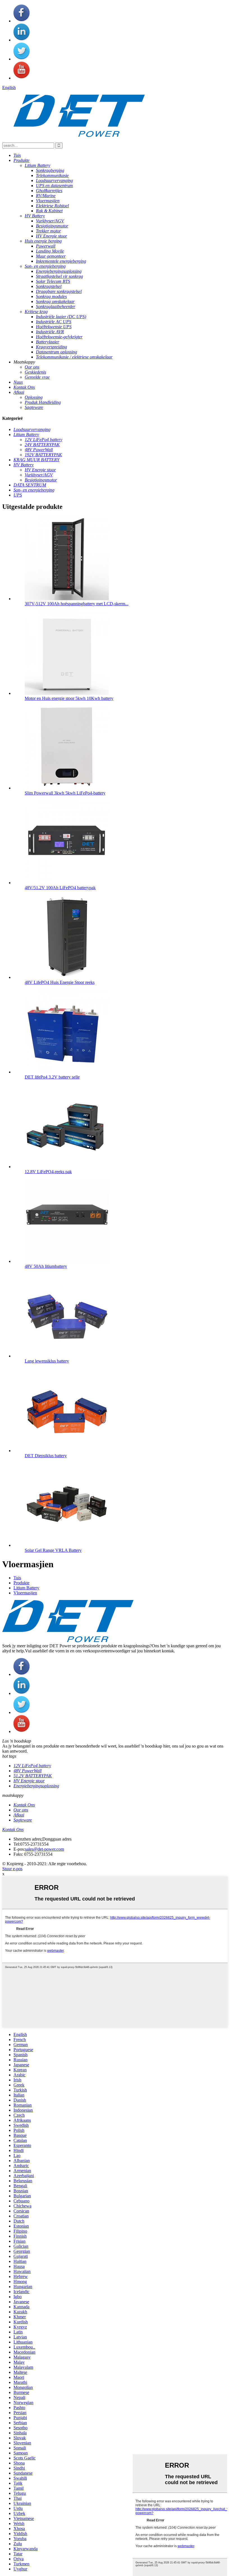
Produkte (21, 1583)
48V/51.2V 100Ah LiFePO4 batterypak (60, 888)
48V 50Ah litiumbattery (46, 1266)
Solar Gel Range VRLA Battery (53, 1550)
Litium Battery (26, 1588)
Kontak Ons (13, 1829)
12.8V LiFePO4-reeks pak (48, 1172)
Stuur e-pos (12, 1869)
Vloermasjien (25, 1593)
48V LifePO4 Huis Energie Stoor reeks (60, 982)
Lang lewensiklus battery (47, 1361)
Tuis (17, 1578)
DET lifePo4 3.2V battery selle (52, 1077)
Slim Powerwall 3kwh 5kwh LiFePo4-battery (65, 793)
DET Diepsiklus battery (46, 1456)
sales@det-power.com (44, 1849)
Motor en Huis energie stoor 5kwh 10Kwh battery (69, 698)
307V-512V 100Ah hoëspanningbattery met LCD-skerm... (77, 604)
